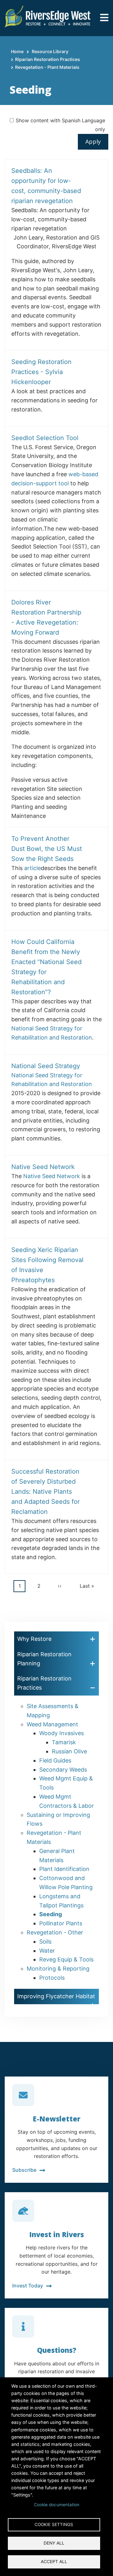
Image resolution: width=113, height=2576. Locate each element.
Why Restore (34, 1639)
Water (47, 1951)
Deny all (54, 2543)
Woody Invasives (62, 1733)
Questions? (57, 2350)
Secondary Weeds (63, 1770)
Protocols (52, 1978)
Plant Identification (64, 1869)
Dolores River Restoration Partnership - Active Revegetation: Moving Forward (46, 617)
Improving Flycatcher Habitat (56, 1996)
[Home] (48, 16)
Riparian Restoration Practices (48, 59)
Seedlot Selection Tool (45, 438)
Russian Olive (69, 1751)
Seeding (51, 1914)
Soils (45, 1942)
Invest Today (28, 2286)
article (32, 868)
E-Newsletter (56, 2119)
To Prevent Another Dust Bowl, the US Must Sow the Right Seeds (47, 849)
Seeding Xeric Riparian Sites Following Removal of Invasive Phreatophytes (47, 1265)
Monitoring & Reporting (58, 1969)
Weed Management (52, 1724)
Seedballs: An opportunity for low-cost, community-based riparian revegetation (46, 186)
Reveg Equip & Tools (66, 1959)
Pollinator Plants (61, 1923)
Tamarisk (64, 1742)
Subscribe (24, 2170)
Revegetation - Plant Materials (47, 67)
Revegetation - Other (55, 1932)
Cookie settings (54, 2524)
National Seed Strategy (46, 1066)
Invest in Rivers (56, 2234)
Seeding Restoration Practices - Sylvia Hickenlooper (41, 372)
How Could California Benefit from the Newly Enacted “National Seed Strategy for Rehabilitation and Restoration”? (46, 967)
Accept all (54, 2562)
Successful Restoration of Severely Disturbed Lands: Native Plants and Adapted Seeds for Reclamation (46, 1492)
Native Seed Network (43, 1167)
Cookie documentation (57, 2505)
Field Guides (55, 1760)
